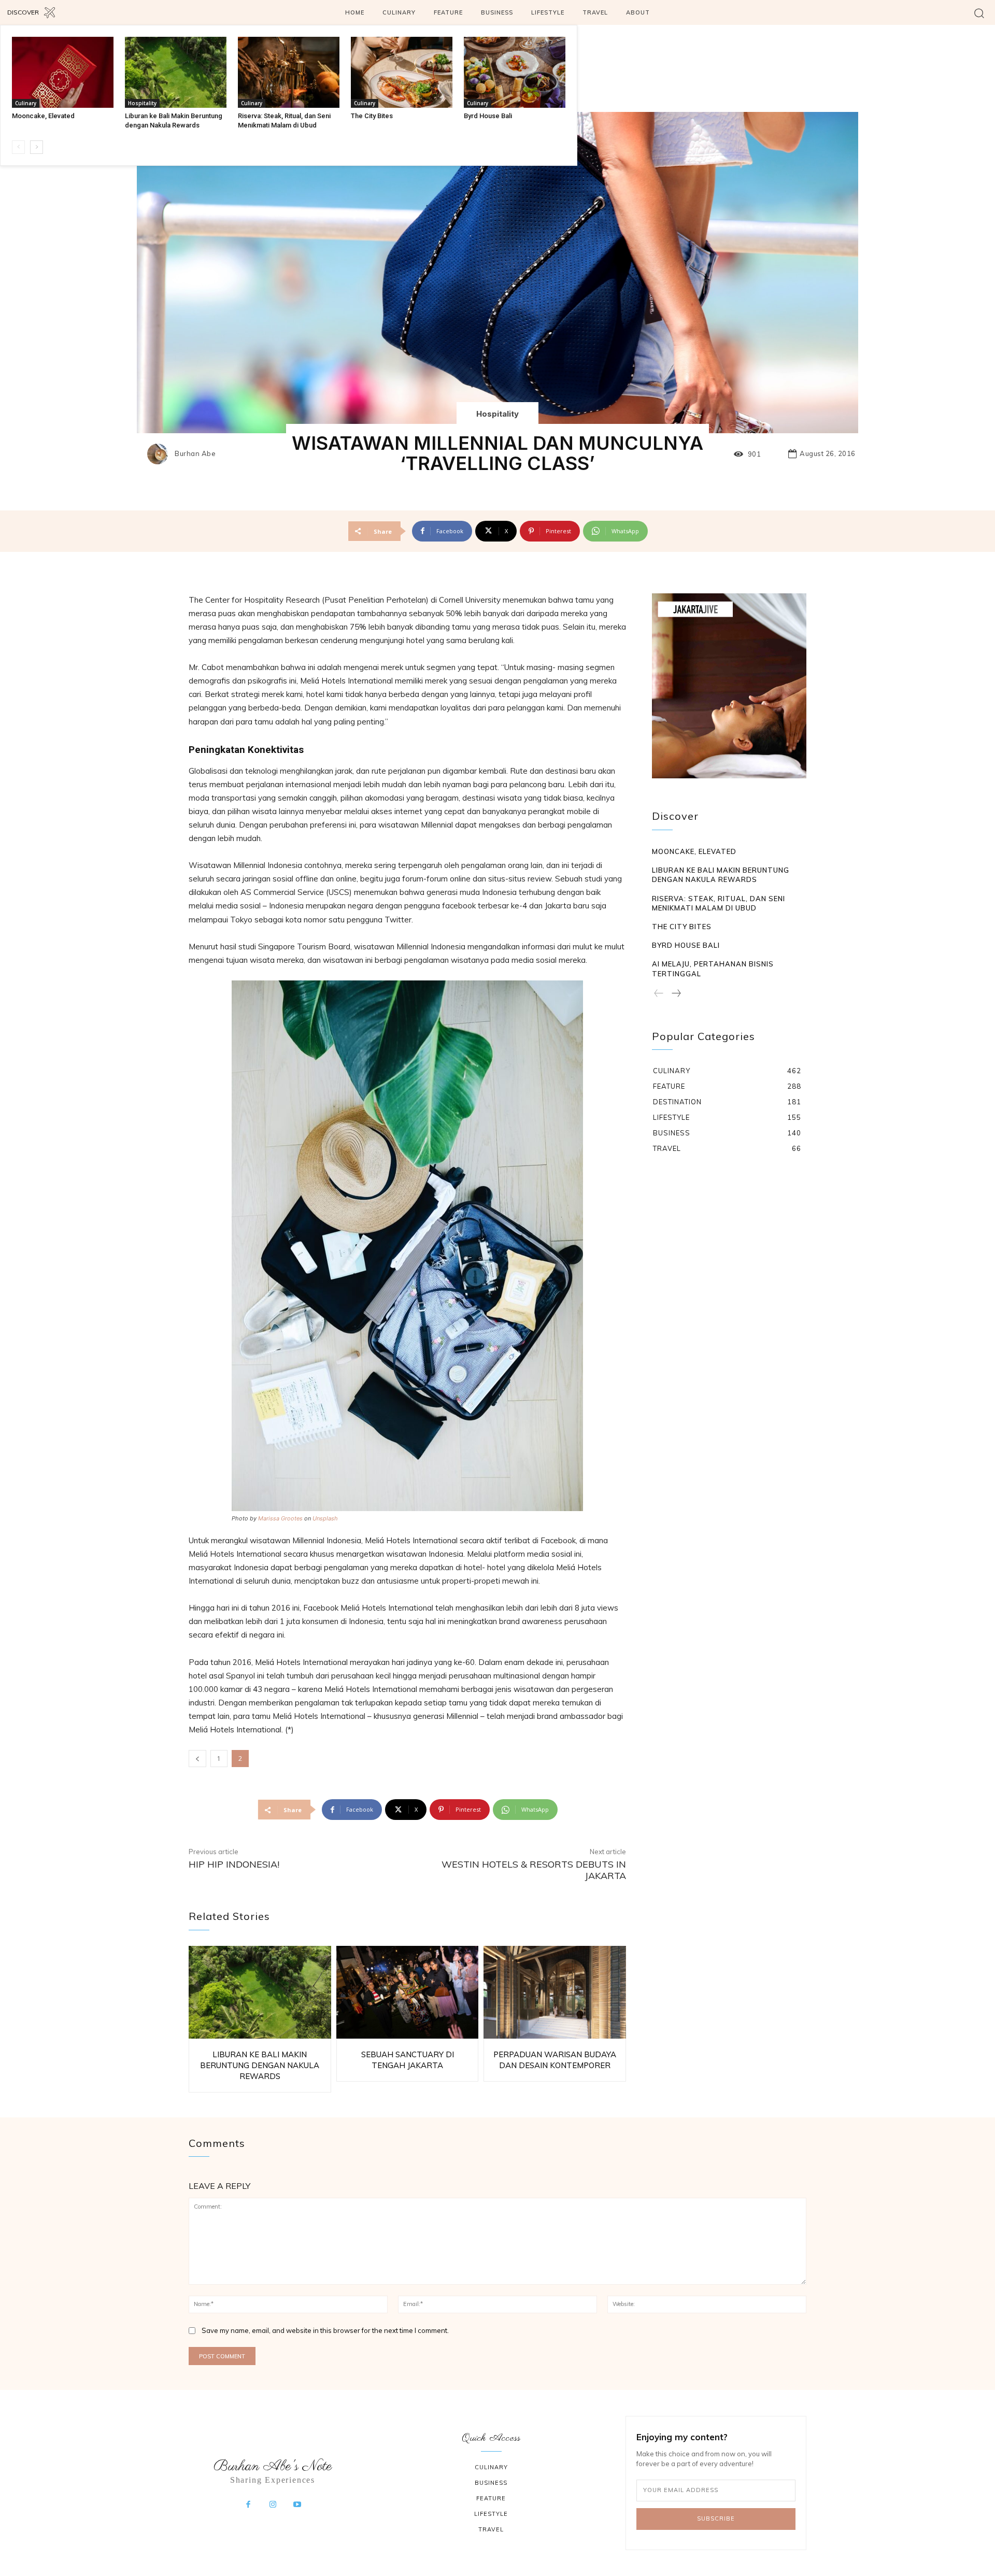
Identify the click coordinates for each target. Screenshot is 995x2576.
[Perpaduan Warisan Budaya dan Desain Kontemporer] (555, 1992)
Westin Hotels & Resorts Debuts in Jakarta (534, 1870)
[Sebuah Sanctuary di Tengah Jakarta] (408, 1992)
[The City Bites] (402, 72)
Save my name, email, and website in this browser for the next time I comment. (325, 2330)
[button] (979, 13)
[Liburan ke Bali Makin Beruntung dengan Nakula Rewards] (176, 72)
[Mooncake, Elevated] (63, 72)
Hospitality (142, 103)
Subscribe (716, 2518)
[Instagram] (273, 2505)
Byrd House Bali (488, 116)
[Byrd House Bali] (515, 72)
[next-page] (37, 147)
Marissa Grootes (280, 1518)
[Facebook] (248, 2505)
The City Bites (372, 116)
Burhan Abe (195, 454)
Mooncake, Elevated (43, 116)
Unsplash (325, 1518)
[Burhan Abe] (160, 454)
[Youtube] (297, 2505)
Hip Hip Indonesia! (234, 1864)
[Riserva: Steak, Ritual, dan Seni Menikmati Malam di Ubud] (289, 72)
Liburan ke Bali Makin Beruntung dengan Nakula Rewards (260, 2065)
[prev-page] (18, 147)
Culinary (26, 103)
